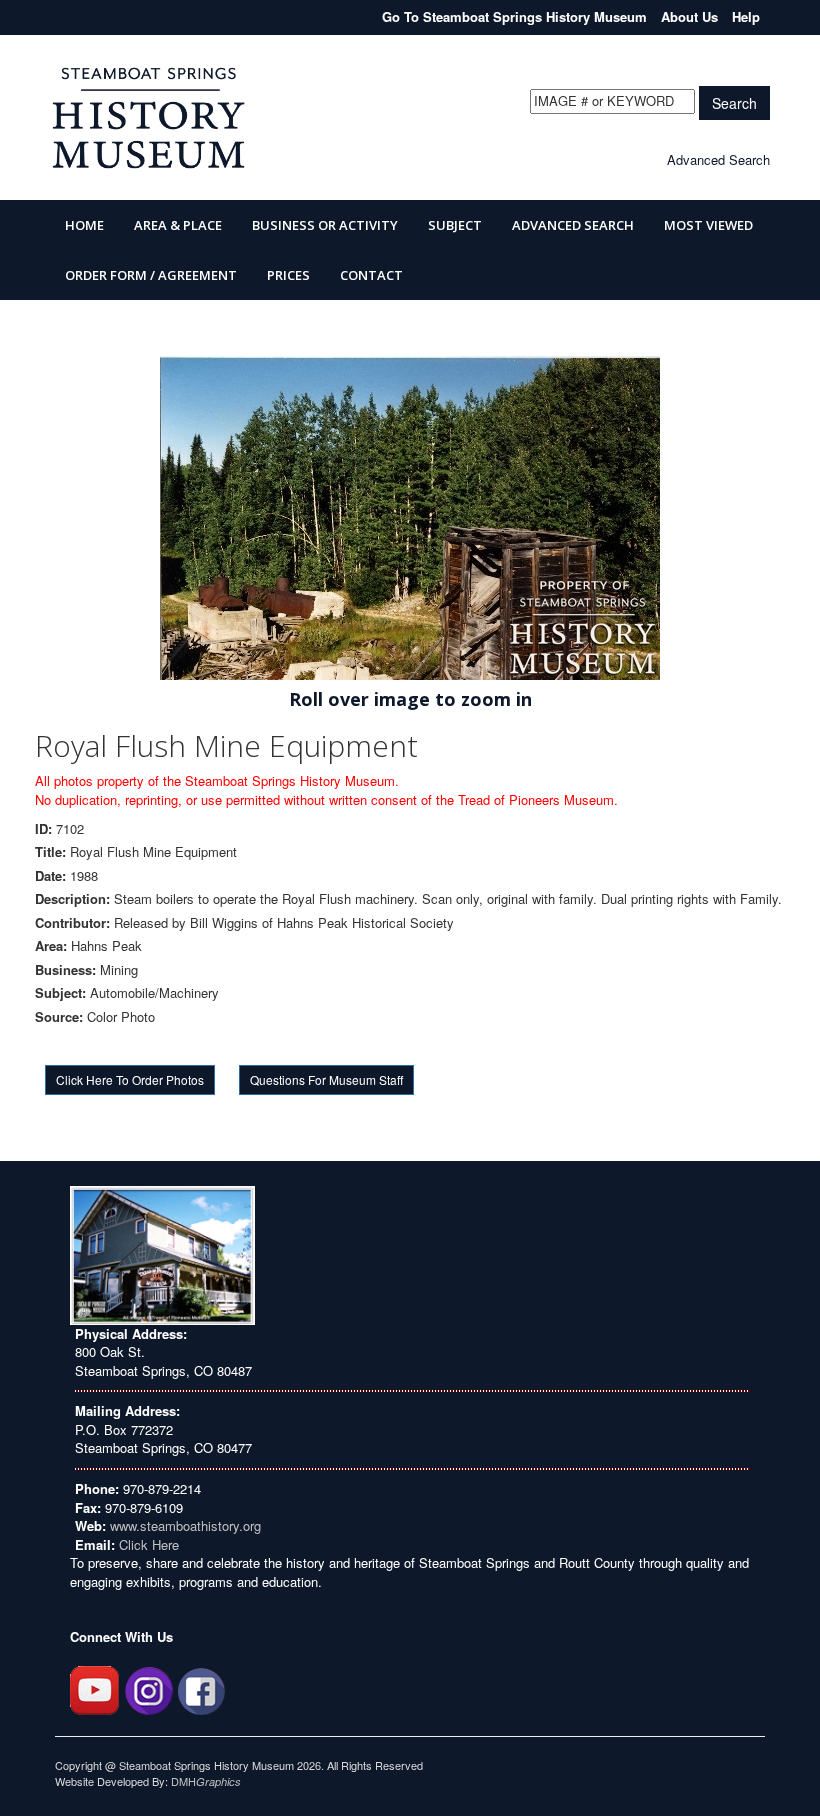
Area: (51, 946)
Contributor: (72, 923)
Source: (59, 1017)
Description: (72, 899)
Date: (50, 876)
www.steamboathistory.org (183, 1525)
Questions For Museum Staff (326, 1079)
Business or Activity (325, 225)
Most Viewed (708, 225)
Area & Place (178, 225)
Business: (65, 970)
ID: (43, 829)
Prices (288, 275)
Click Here (149, 1544)
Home (84, 225)
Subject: (60, 993)
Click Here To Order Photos (130, 1079)
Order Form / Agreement (151, 275)
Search (734, 103)
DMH (206, 1781)
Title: (50, 852)
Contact (371, 275)
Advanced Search (718, 159)
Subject (455, 225)
